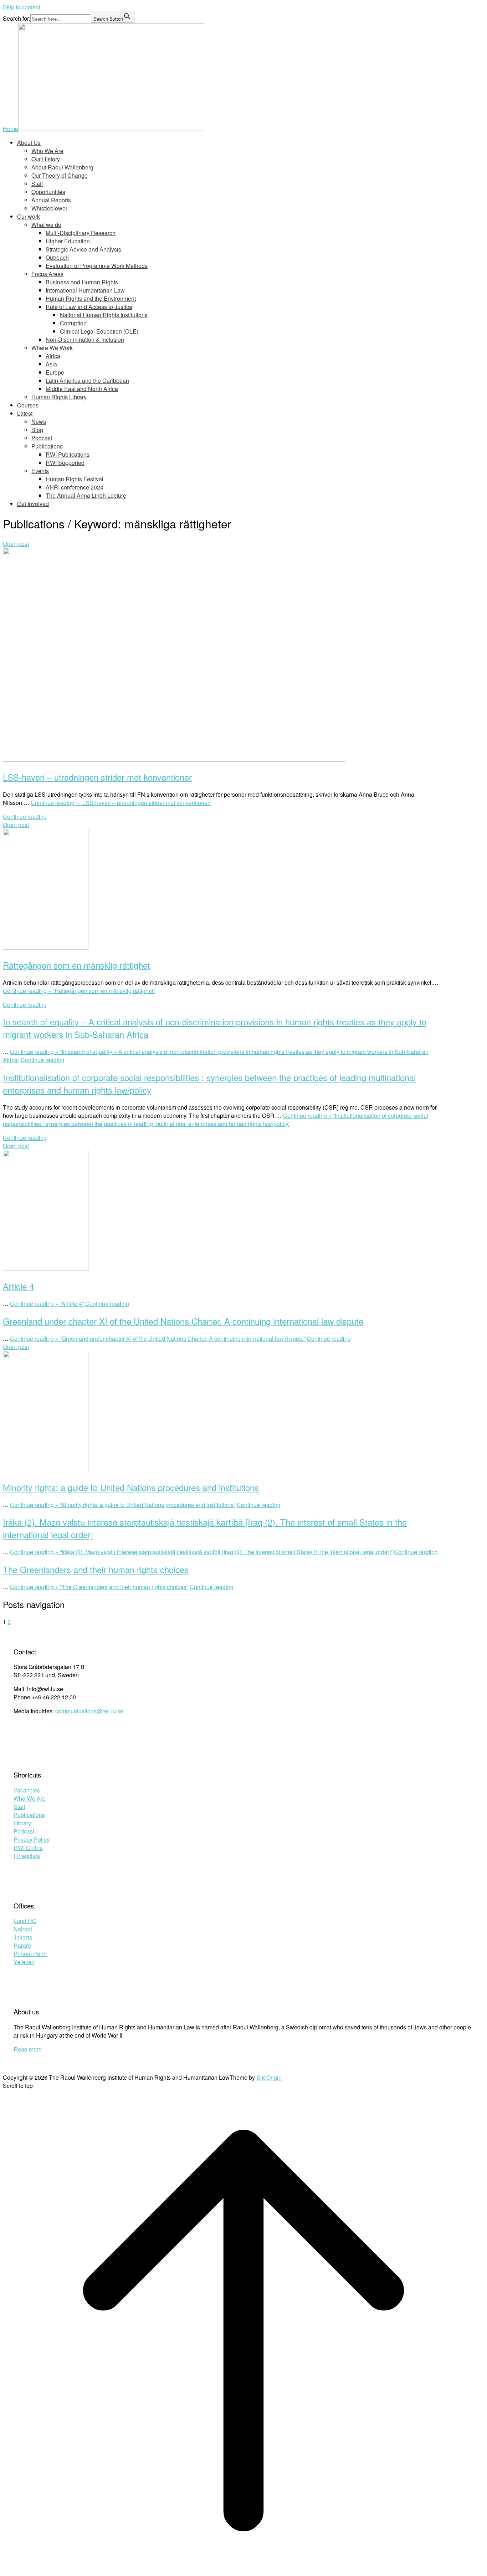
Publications (47, 446)
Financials (27, 1856)
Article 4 (18, 1286)
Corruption (73, 323)
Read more (28, 2049)
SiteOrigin (269, 2077)
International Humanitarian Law (85, 290)
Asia (51, 364)
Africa (53, 356)
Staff (37, 184)
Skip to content (22, 7)
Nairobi (23, 1929)
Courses (28, 405)
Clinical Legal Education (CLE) (99, 331)
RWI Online (28, 1848)
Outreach (57, 257)
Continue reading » (121, 803)
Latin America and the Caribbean (87, 381)
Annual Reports (51, 200)
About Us (29, 143)
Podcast (42, 438)
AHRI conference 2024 (75, 487)
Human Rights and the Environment (91, 298)
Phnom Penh (30, 1954)
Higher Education (68, 241)
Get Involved (33, 504)
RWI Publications (68, 454)
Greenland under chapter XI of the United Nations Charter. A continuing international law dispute (183, 1321)
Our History (46, 159)
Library (22, 1823)
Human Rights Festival (75, 479)
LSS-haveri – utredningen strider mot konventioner (97, 777)
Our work (29, 216)
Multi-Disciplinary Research (81, 233)
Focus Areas (47, 274)
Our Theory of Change (60, 175)
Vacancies (27, 1790)
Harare (22, 1945)
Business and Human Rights (82, 282)
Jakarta (23, 1937)
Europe (55, 372)
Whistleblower (49, 208)
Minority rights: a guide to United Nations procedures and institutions (131, 1487)
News (39, 422)
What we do (46, 225)
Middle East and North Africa (82, 389)
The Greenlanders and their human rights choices (96, 1569)
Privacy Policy (32, 1839)
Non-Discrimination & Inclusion (85, 339)
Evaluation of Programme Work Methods (97, 266)
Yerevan (24, 1962)
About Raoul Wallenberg (62, 167)
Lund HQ (25, 1921)
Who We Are (47, 151)
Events (40, 471)
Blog (37, 430)
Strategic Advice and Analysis (83, 249)
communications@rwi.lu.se (89, 1711)
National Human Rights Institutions (104, 315)
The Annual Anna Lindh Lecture (86, 495)
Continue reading (25, 817)
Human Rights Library (59, 397)
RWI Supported (65, 463)
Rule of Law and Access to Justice (89, 307)
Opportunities (48, 192)
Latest (25, 413)
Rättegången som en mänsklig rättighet (76, 965)
